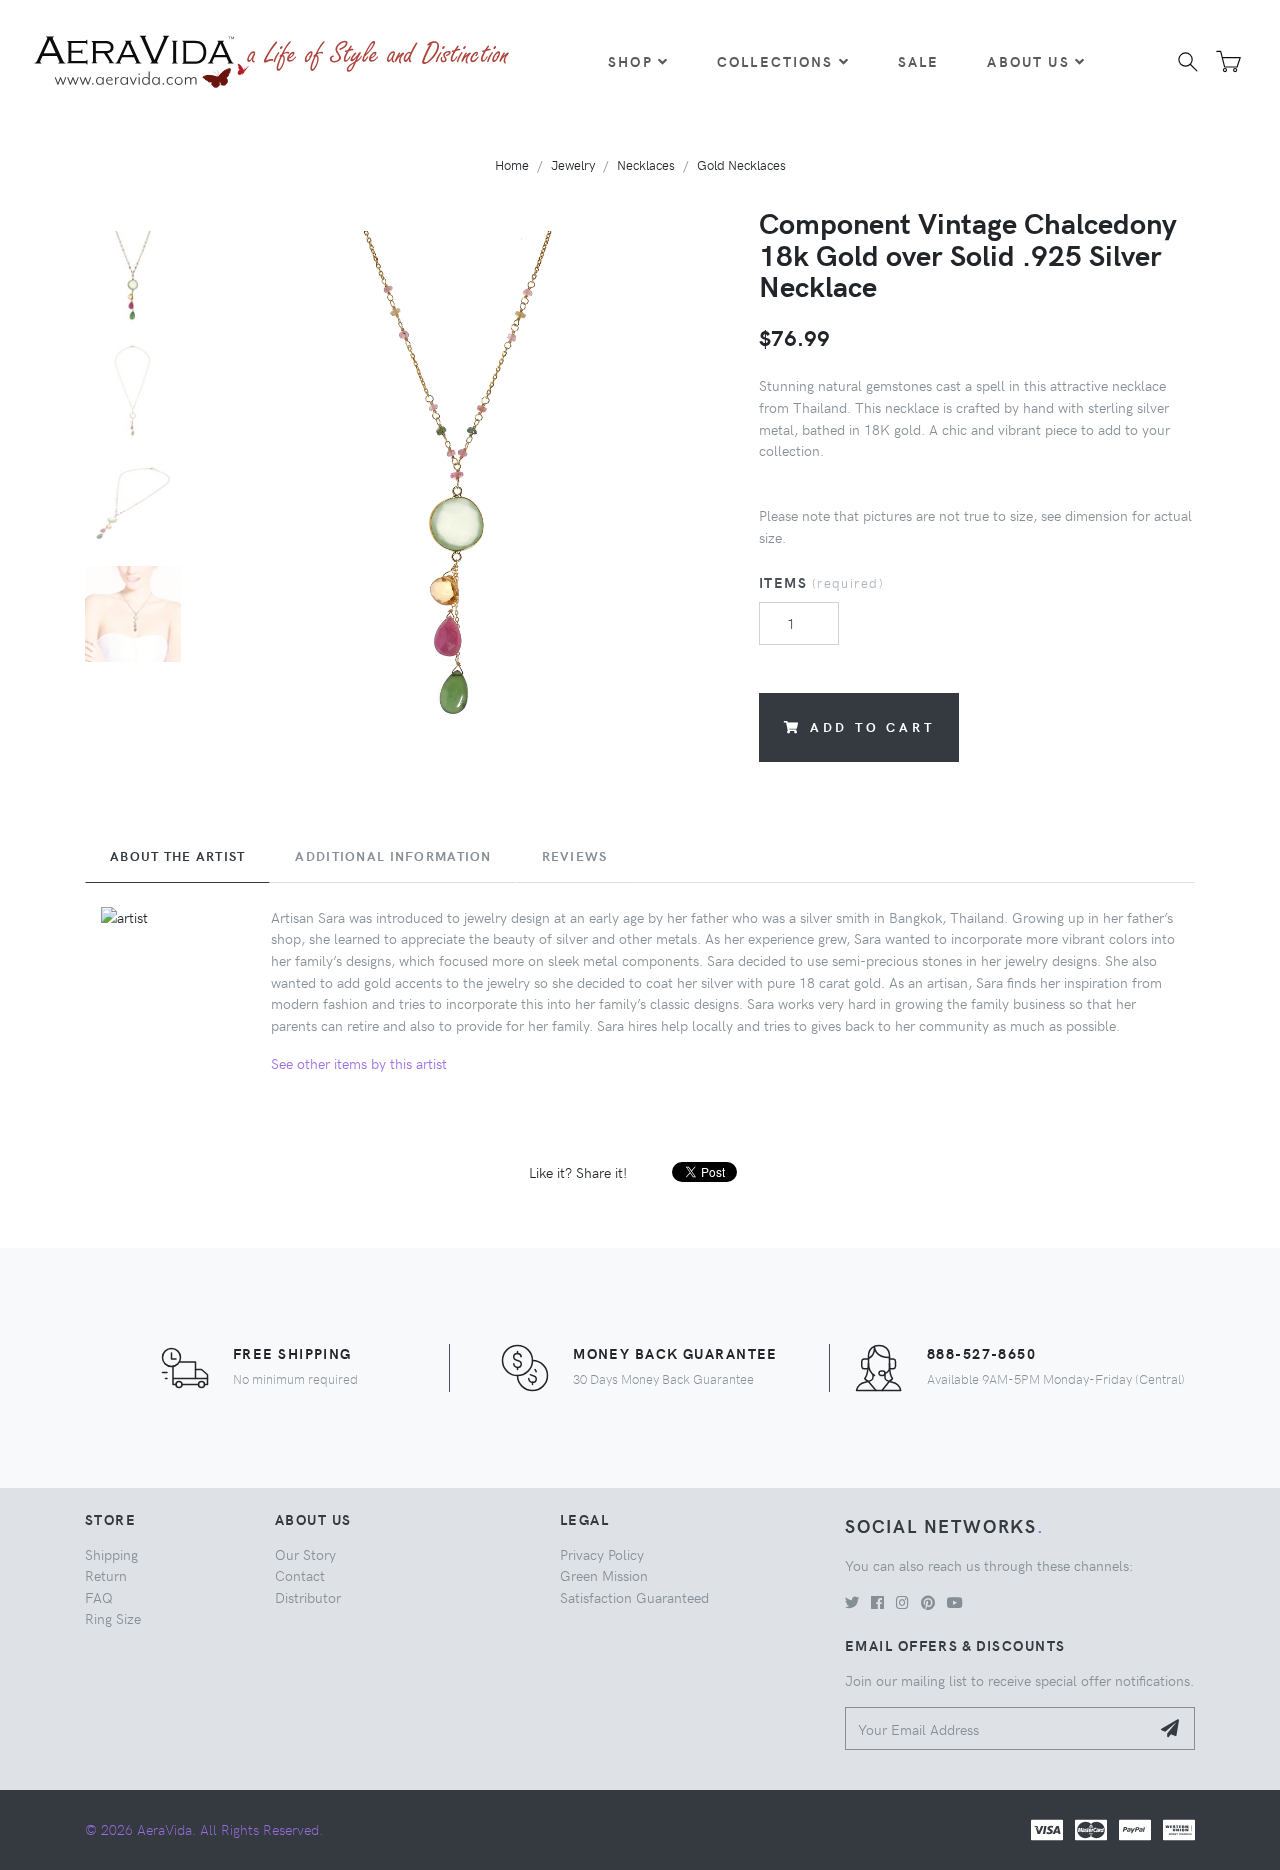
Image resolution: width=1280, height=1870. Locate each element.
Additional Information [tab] (393, 856)
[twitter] (852, 1602)
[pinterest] (928, 1602)
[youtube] (955, 1602)
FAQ (99, 1597)
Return (106, 1575)
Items (821, 582)
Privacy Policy (602, 1554)
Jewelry (573, 164)
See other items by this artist (359, 1063)
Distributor (308, 1597)
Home (512, 164)
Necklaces (646, 164)
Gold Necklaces (741, 164)
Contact (300, 1575)
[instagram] (902, 1602)
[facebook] (877, 1602)
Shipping (111, 1554)
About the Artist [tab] (177, 856)
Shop (630, 61)
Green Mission (604, 1575)
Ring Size (113, 1618)
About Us (1028, 61)
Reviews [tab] (575, 856)
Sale (919, 61)
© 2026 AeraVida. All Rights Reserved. (204, 1829)
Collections (775, 61)
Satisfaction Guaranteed (634, 1597)
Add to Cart (872, 726)
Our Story (305, 1554)
